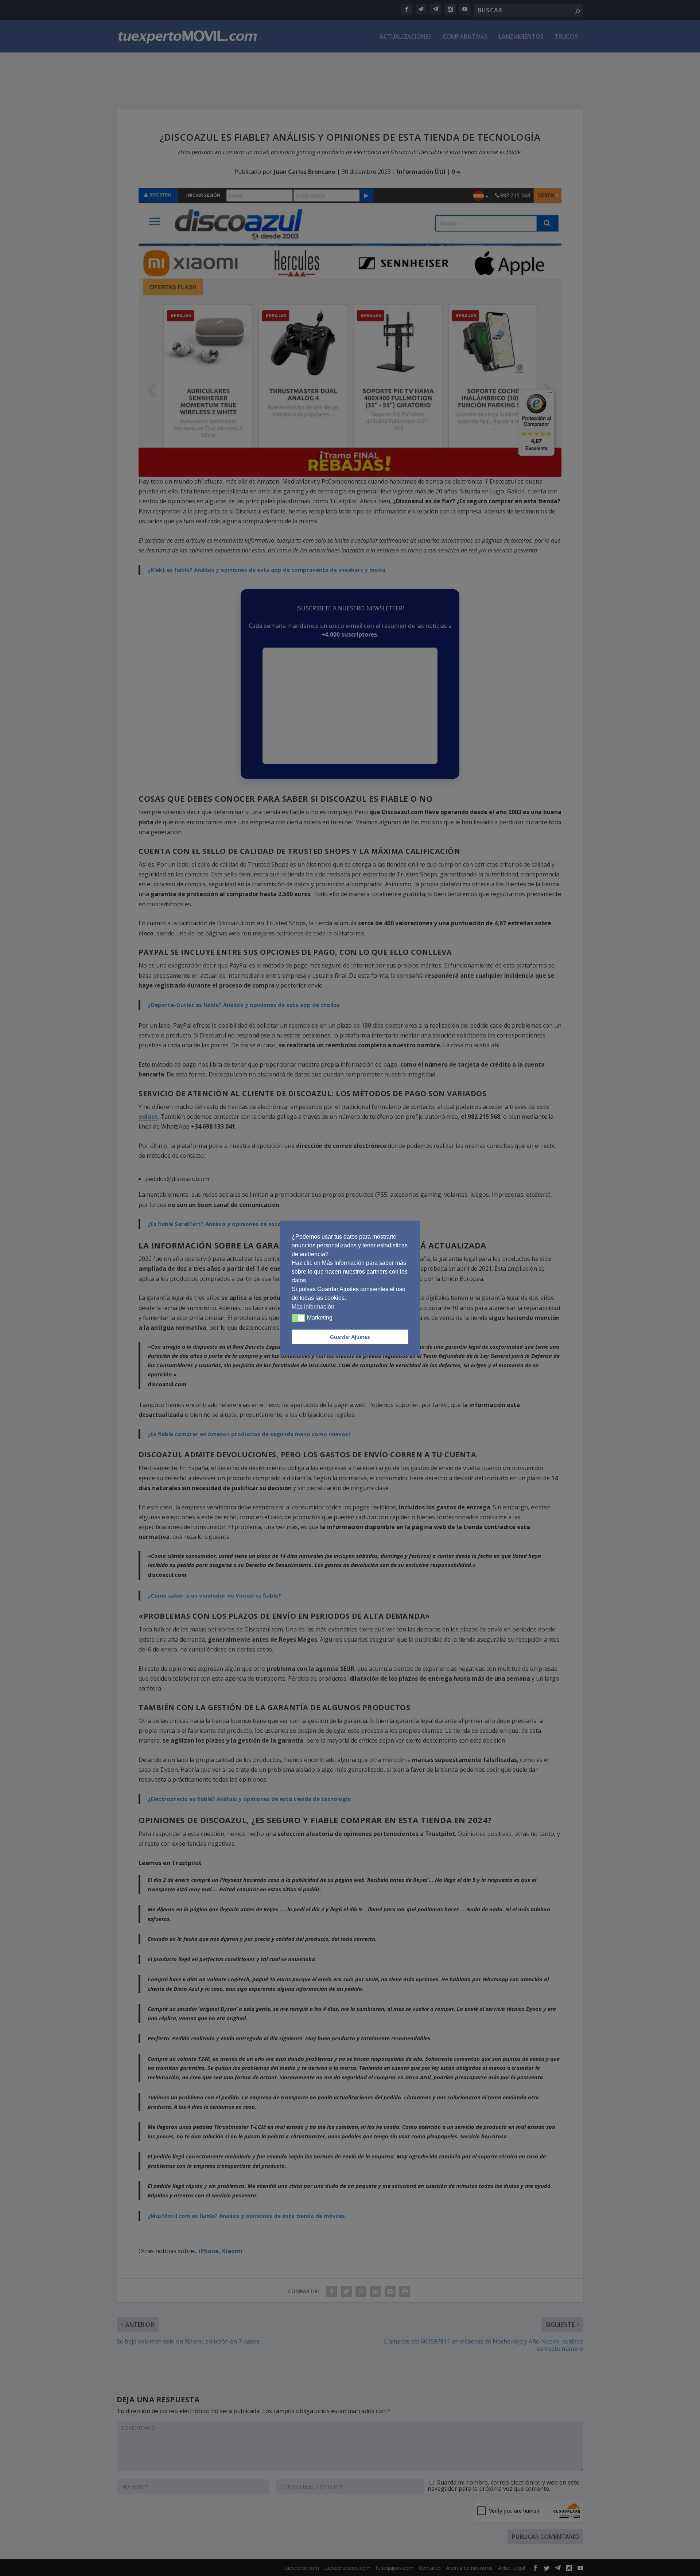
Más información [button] (313, 1306)
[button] (298, 1318)
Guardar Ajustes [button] (350, 1337)
